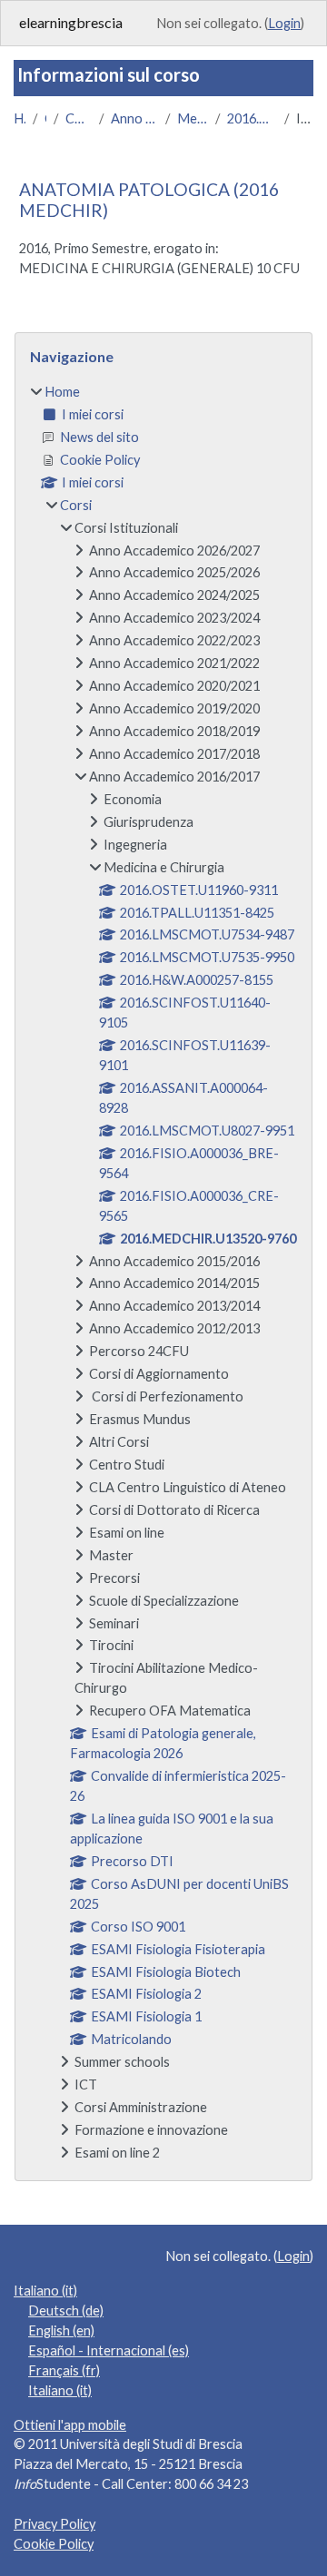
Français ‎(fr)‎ (64, 2370)
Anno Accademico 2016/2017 (134, 118)
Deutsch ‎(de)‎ (66, 2311)
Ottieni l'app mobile (70, 2425)
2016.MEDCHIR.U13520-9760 (252, 118)
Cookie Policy (54, 2544)
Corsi (46, 118)
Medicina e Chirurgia (193, 118)
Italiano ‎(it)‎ (45, 2291)
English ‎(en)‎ (61, 2330)
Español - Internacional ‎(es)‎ (109, 2350)
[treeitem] (163, 1273)
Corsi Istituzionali (78, 118)
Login (284, 23)
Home (20, 118)
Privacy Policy (54, 2524)
